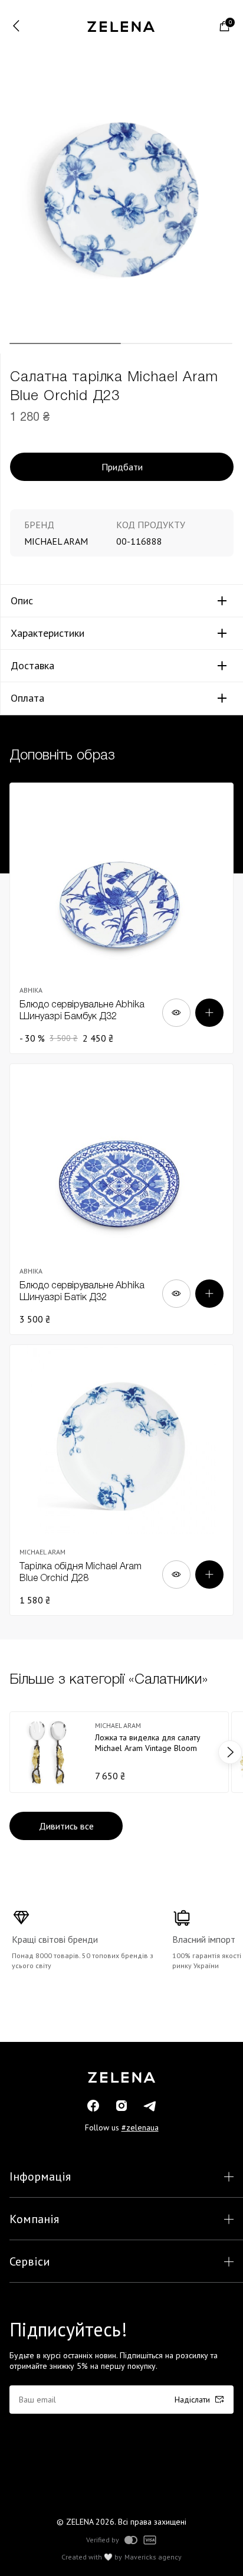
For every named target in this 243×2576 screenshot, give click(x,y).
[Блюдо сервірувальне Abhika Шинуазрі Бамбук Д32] (121, 918)
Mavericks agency (153, 2557)
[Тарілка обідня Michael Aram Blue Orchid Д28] (121, 1480)
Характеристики (47, 633)
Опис (22, 601)
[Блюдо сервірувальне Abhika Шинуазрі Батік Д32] (121, 1199)
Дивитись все (66, 1826)
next (230, 1752)
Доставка (32, 666)
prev (13, 1752)
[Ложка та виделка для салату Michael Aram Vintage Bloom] (119, 1752)
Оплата (27, 698)
